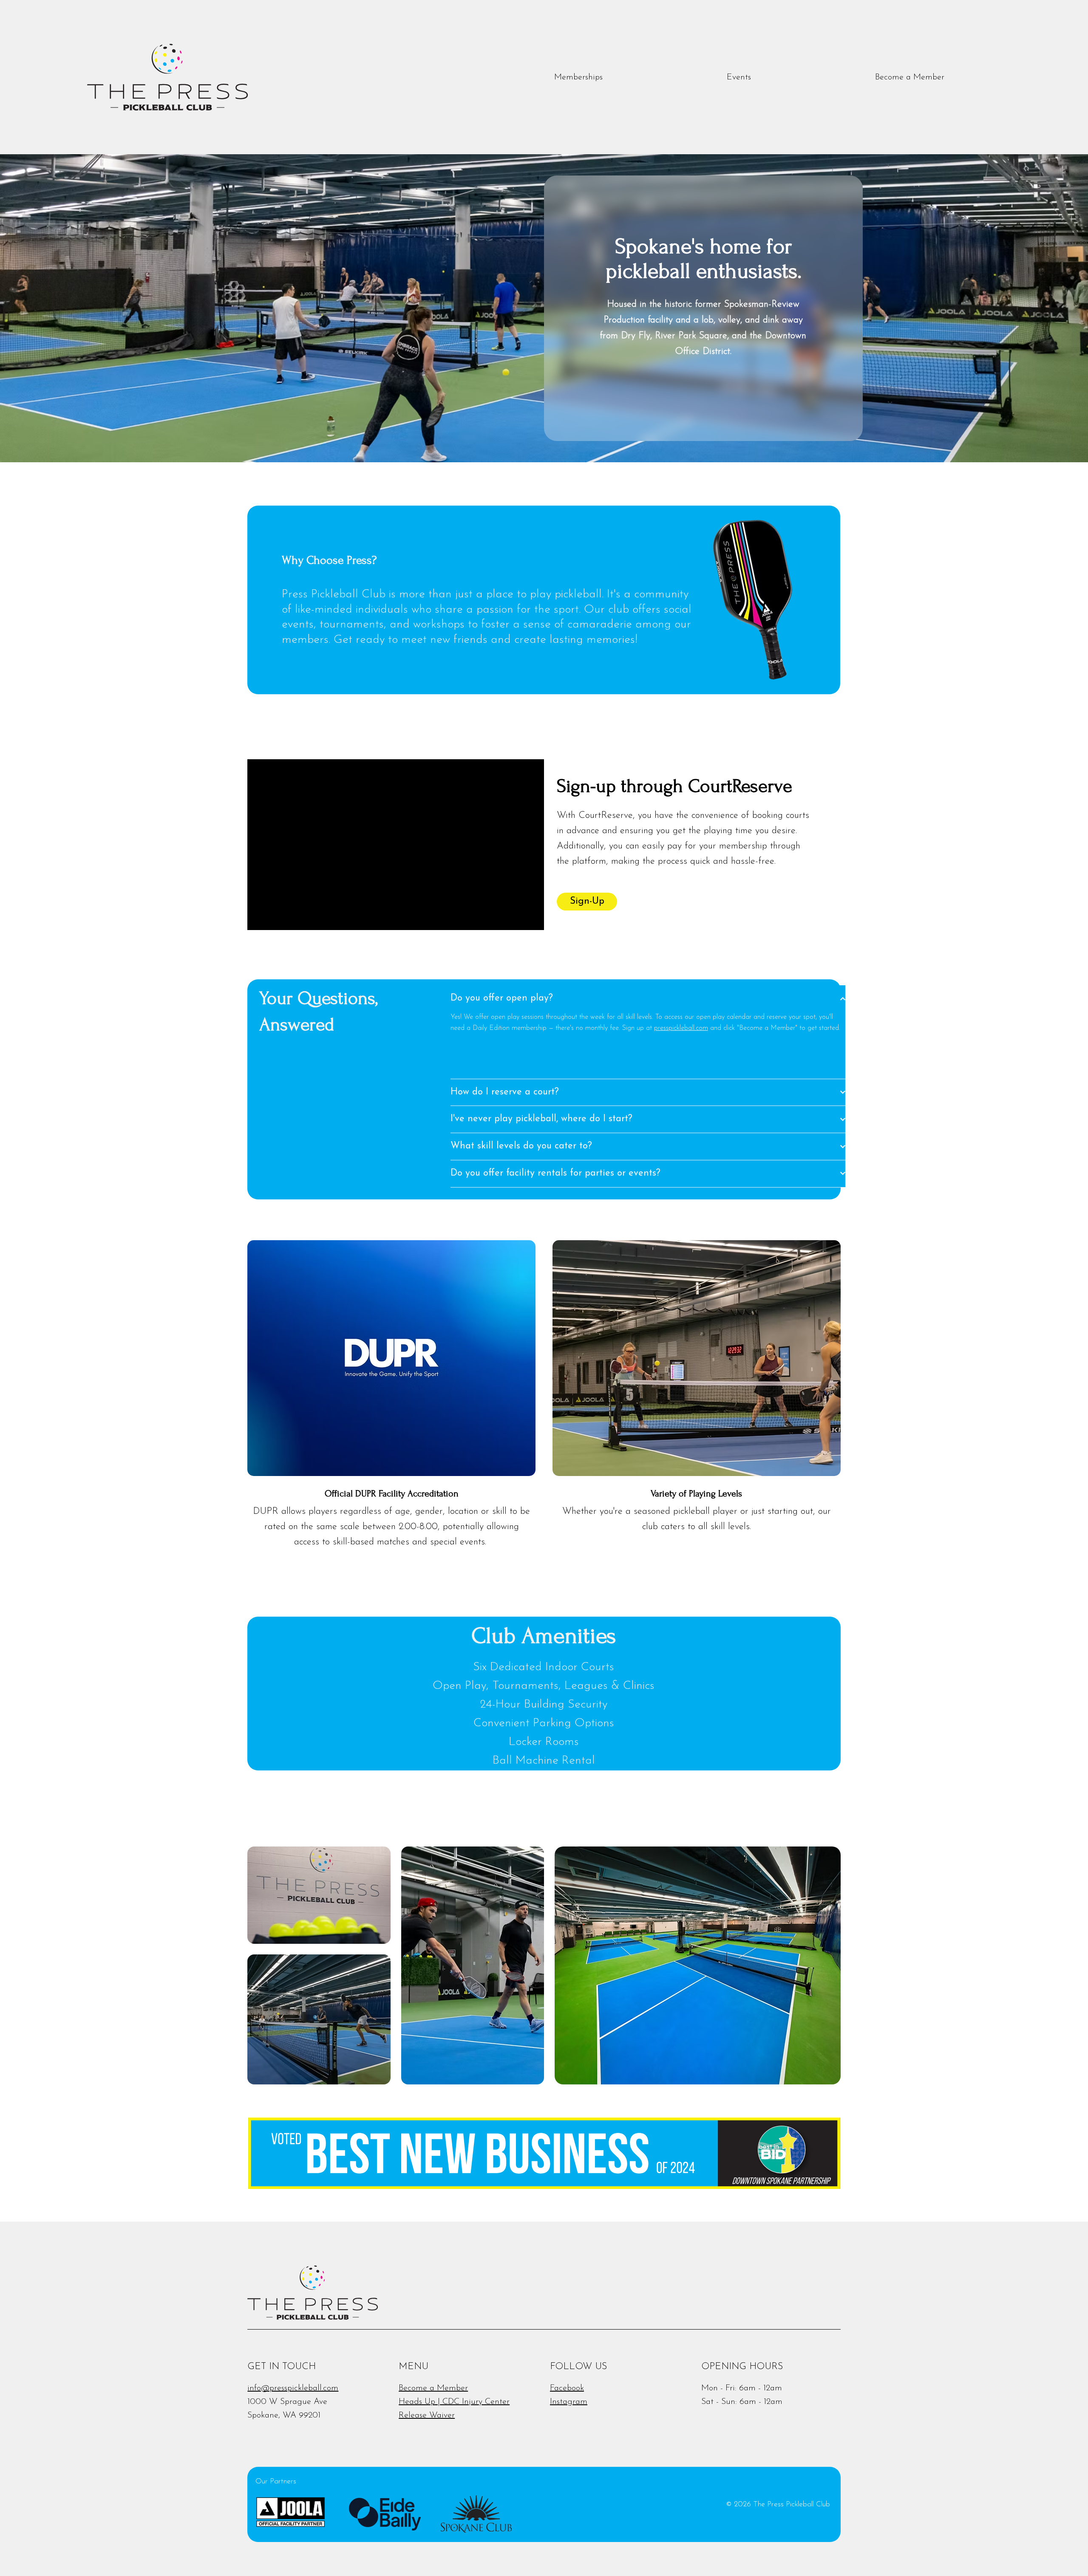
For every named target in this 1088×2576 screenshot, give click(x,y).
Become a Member (433, 2388)
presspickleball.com (681, 1028)
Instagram (569, 2402)
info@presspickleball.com (293, 2388)
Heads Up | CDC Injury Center (454, 2402)
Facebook (567, 2388)
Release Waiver (427, 2415)
